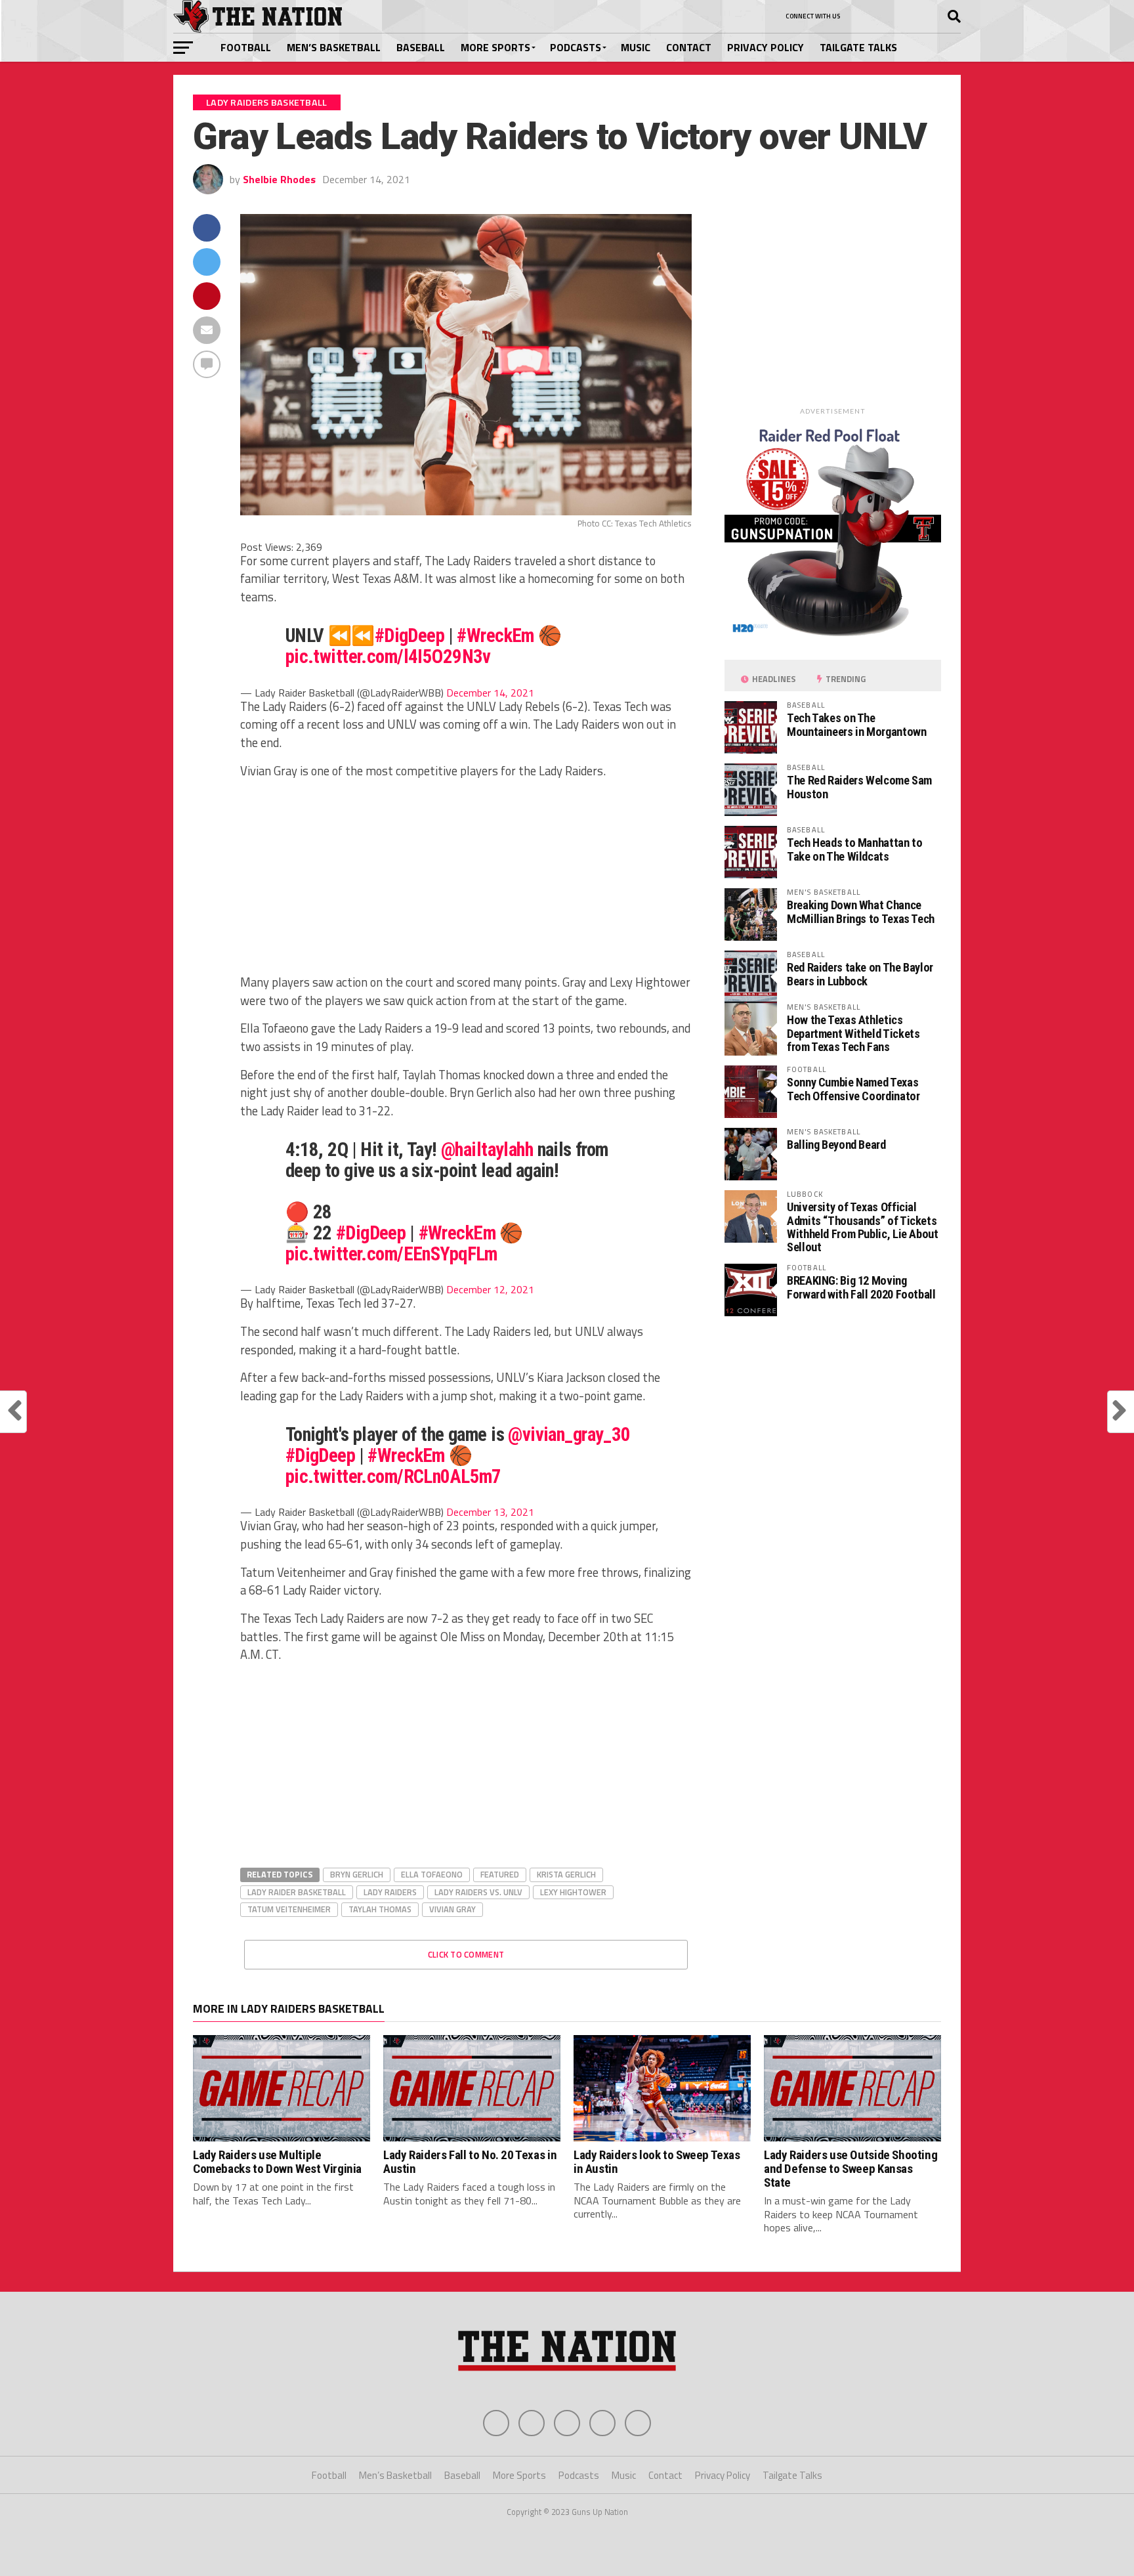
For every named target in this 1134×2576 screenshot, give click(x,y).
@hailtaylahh (487, 1149)
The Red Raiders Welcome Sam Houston (859, 787)
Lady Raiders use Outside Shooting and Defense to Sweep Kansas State (850, 2169)
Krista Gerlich (566, 1874)
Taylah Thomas (380, 1909)
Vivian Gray (452, 1909)
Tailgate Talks (858, 47)
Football (246, 47)
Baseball (421, 47)
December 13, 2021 (490, 1512)
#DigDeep (409, 635)
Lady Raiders (390, 1892)
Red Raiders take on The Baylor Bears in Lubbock (860, 974)
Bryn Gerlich (357, 1874)
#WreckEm (495, 635)
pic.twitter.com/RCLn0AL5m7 (393, 1476)
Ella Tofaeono (432, 1874)
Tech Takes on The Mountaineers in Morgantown (856, 724)
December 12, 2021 (490, 1289)
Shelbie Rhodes (279, 179)
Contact (689, 47)
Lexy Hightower (573, 1892)
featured (500, 1874)
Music (636, 47)
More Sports (495, 47)
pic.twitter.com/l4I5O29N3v (388, 656)
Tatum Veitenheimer (289, 1909)
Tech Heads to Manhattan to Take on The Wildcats (854, 849)
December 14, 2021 (490, 693)
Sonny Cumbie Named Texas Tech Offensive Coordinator (853, 1089)
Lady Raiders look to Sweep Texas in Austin (657, 2162)
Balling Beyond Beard (836, 1145)
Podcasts (576, 47)
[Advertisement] (466, 882)
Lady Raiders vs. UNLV (478, 1892)
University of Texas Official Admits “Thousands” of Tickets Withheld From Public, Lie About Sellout (863, 1227)
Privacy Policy (766, 47)
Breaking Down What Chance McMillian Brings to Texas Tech (861, 912)
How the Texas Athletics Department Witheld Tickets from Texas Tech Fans (853, 1033)
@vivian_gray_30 (569, 1434)
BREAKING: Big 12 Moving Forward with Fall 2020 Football (861, 1287)
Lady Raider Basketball (297, 1892)
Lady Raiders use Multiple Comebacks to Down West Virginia (277, 2162)
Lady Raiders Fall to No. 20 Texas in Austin (470, 2162)
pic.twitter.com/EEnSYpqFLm (391, 1254)
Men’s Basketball (334, 47)
